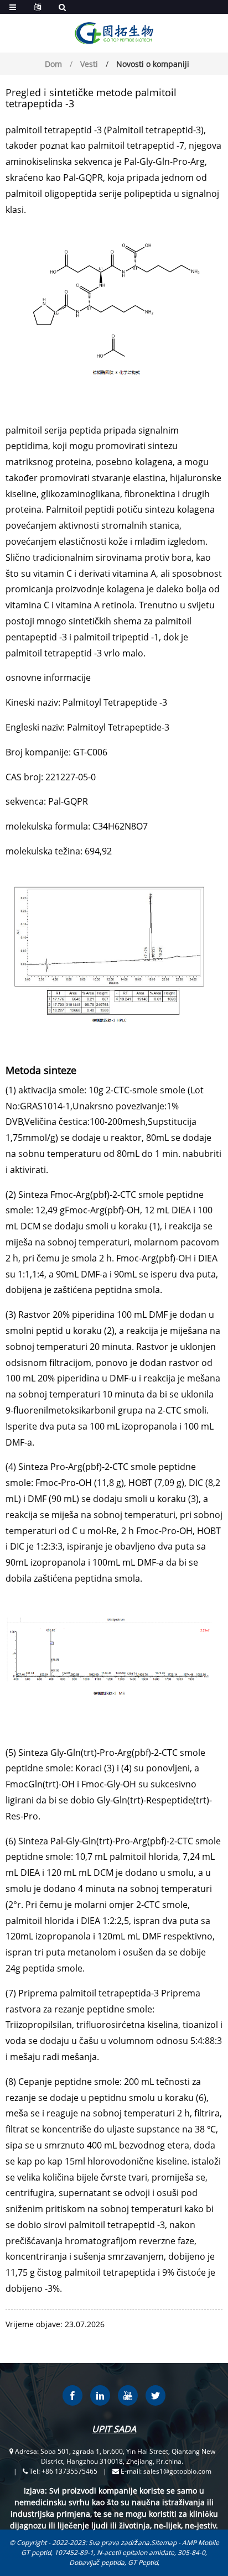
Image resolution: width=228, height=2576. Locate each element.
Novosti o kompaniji (153, 64)
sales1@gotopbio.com (177, 2471)
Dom (53, 64)
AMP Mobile (201, 2543)
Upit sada (114, 2429)
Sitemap (164, 2543)
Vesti (89, 64)
